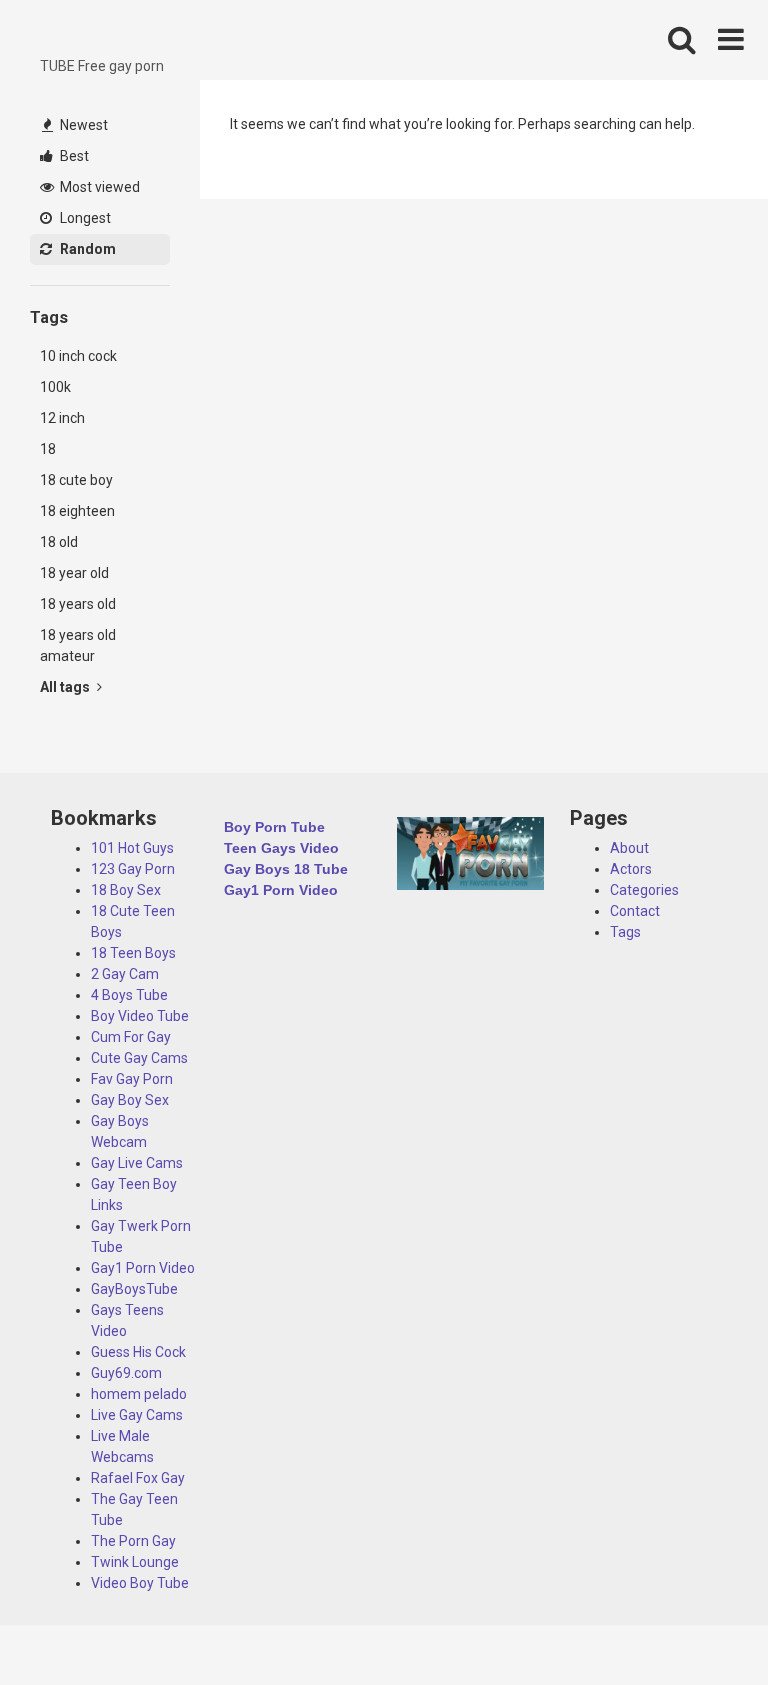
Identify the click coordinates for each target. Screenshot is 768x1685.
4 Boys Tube (129, 995)
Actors (631, 869)
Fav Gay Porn (132, 1079)
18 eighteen (77, 511)
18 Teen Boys (133, 953)
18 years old (78, 604)
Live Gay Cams (137, 1415)
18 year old (74, 573)
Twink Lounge (135, 1562)
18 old (59, 542)
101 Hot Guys (132, 848)
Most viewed (98, 187)
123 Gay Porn (133, 869)
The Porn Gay (133, 1541)
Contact (635, 911)
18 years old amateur (78, 645)
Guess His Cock (138, 1352)
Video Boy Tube (140, 1583)
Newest (82, 125)
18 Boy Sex (126, 890)
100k (55, 387)
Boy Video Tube (140, 1016)
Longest (84, 218)
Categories (644, 890)
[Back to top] (701, 1624)
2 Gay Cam (125, 974)
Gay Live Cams (137, 1163)
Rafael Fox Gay (138, 1478)
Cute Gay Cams (139, 1058)
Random (86, 249)
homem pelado (139, 1394)
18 (48, 449)
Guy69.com (126, 1373)
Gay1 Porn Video (143, 1268)
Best (73, 156)
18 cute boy (76, 480)
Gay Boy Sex (130, 1100)
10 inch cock (78, 356)
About (629, 848)
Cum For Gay (131, 1037)
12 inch (62, 418)
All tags (66, 687)
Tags (625, 932)
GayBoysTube (134, 1289)
